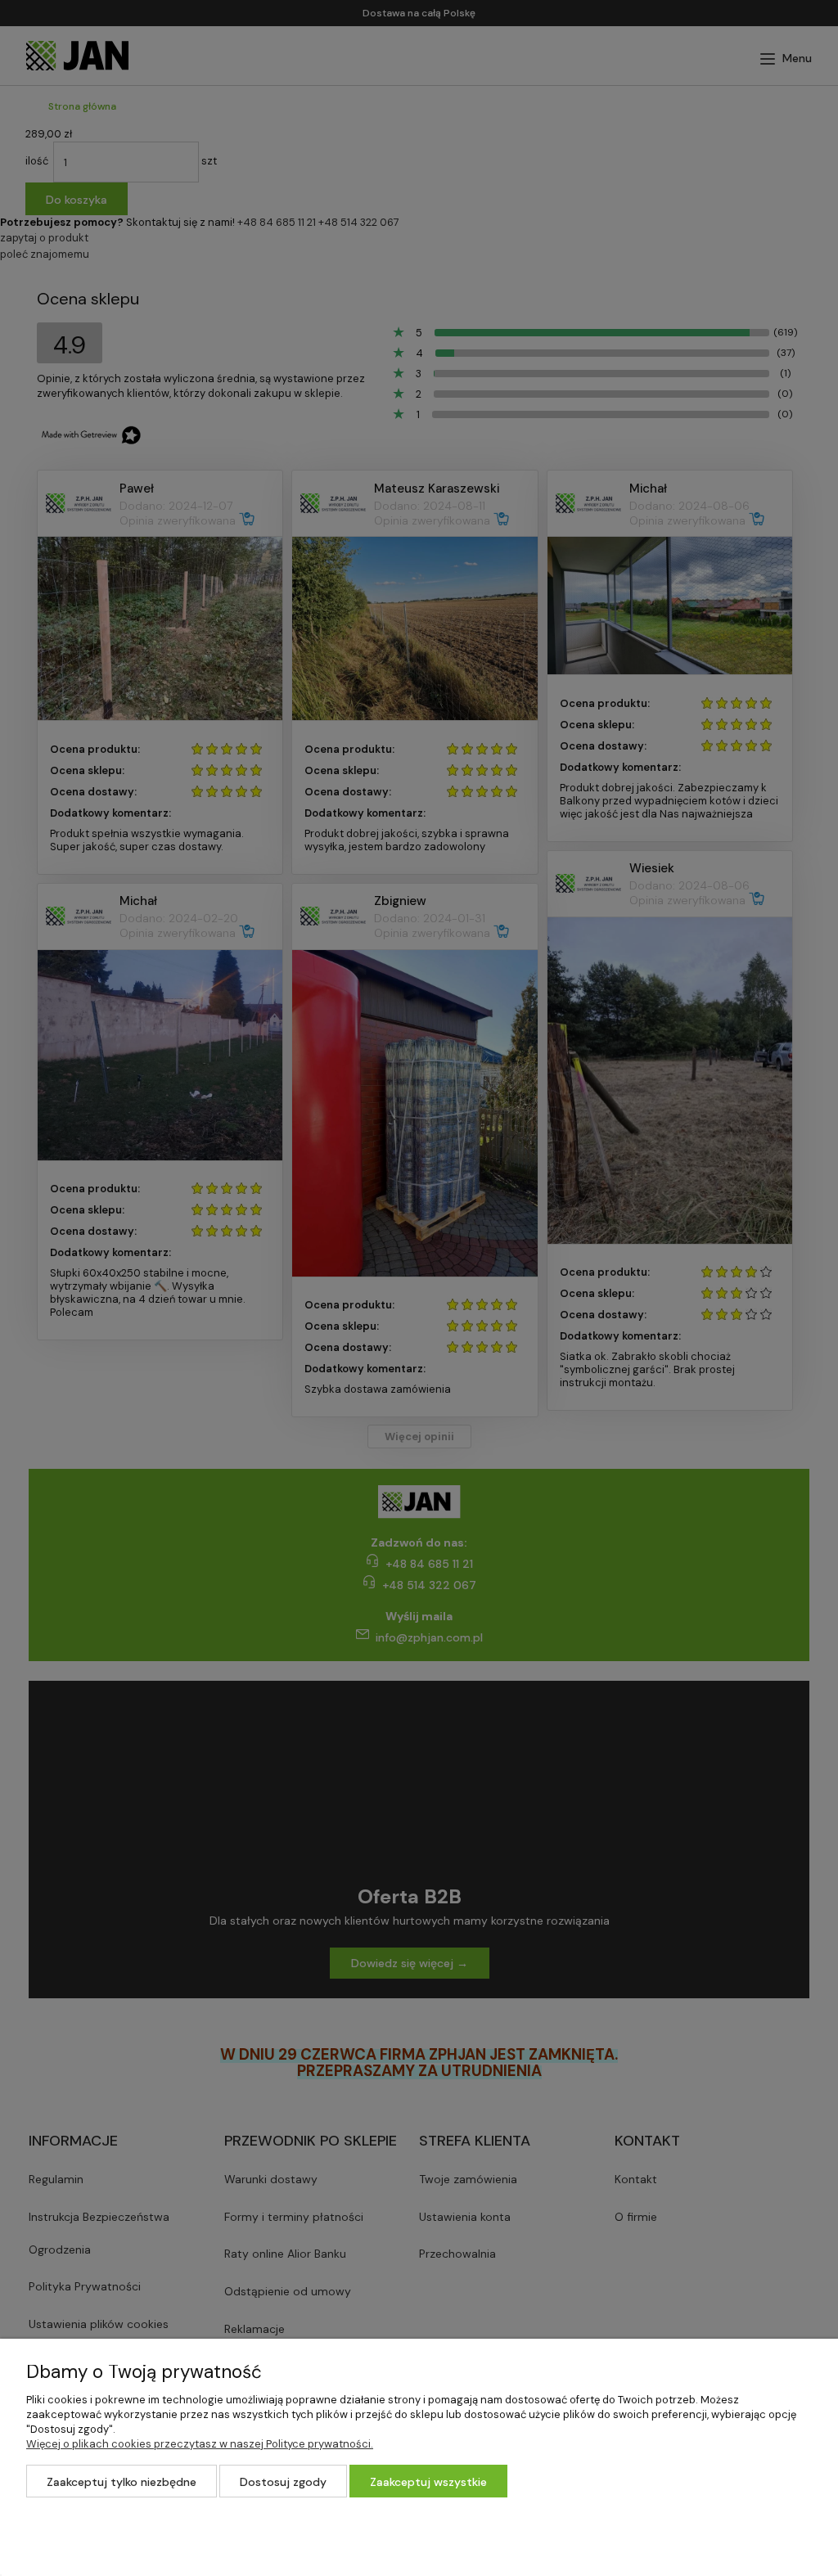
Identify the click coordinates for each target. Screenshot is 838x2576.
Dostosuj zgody (283, 2482)
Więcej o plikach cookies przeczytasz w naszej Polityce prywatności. (200, 2444)
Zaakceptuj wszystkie (428, 2482)
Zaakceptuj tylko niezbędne (122, 2482)
